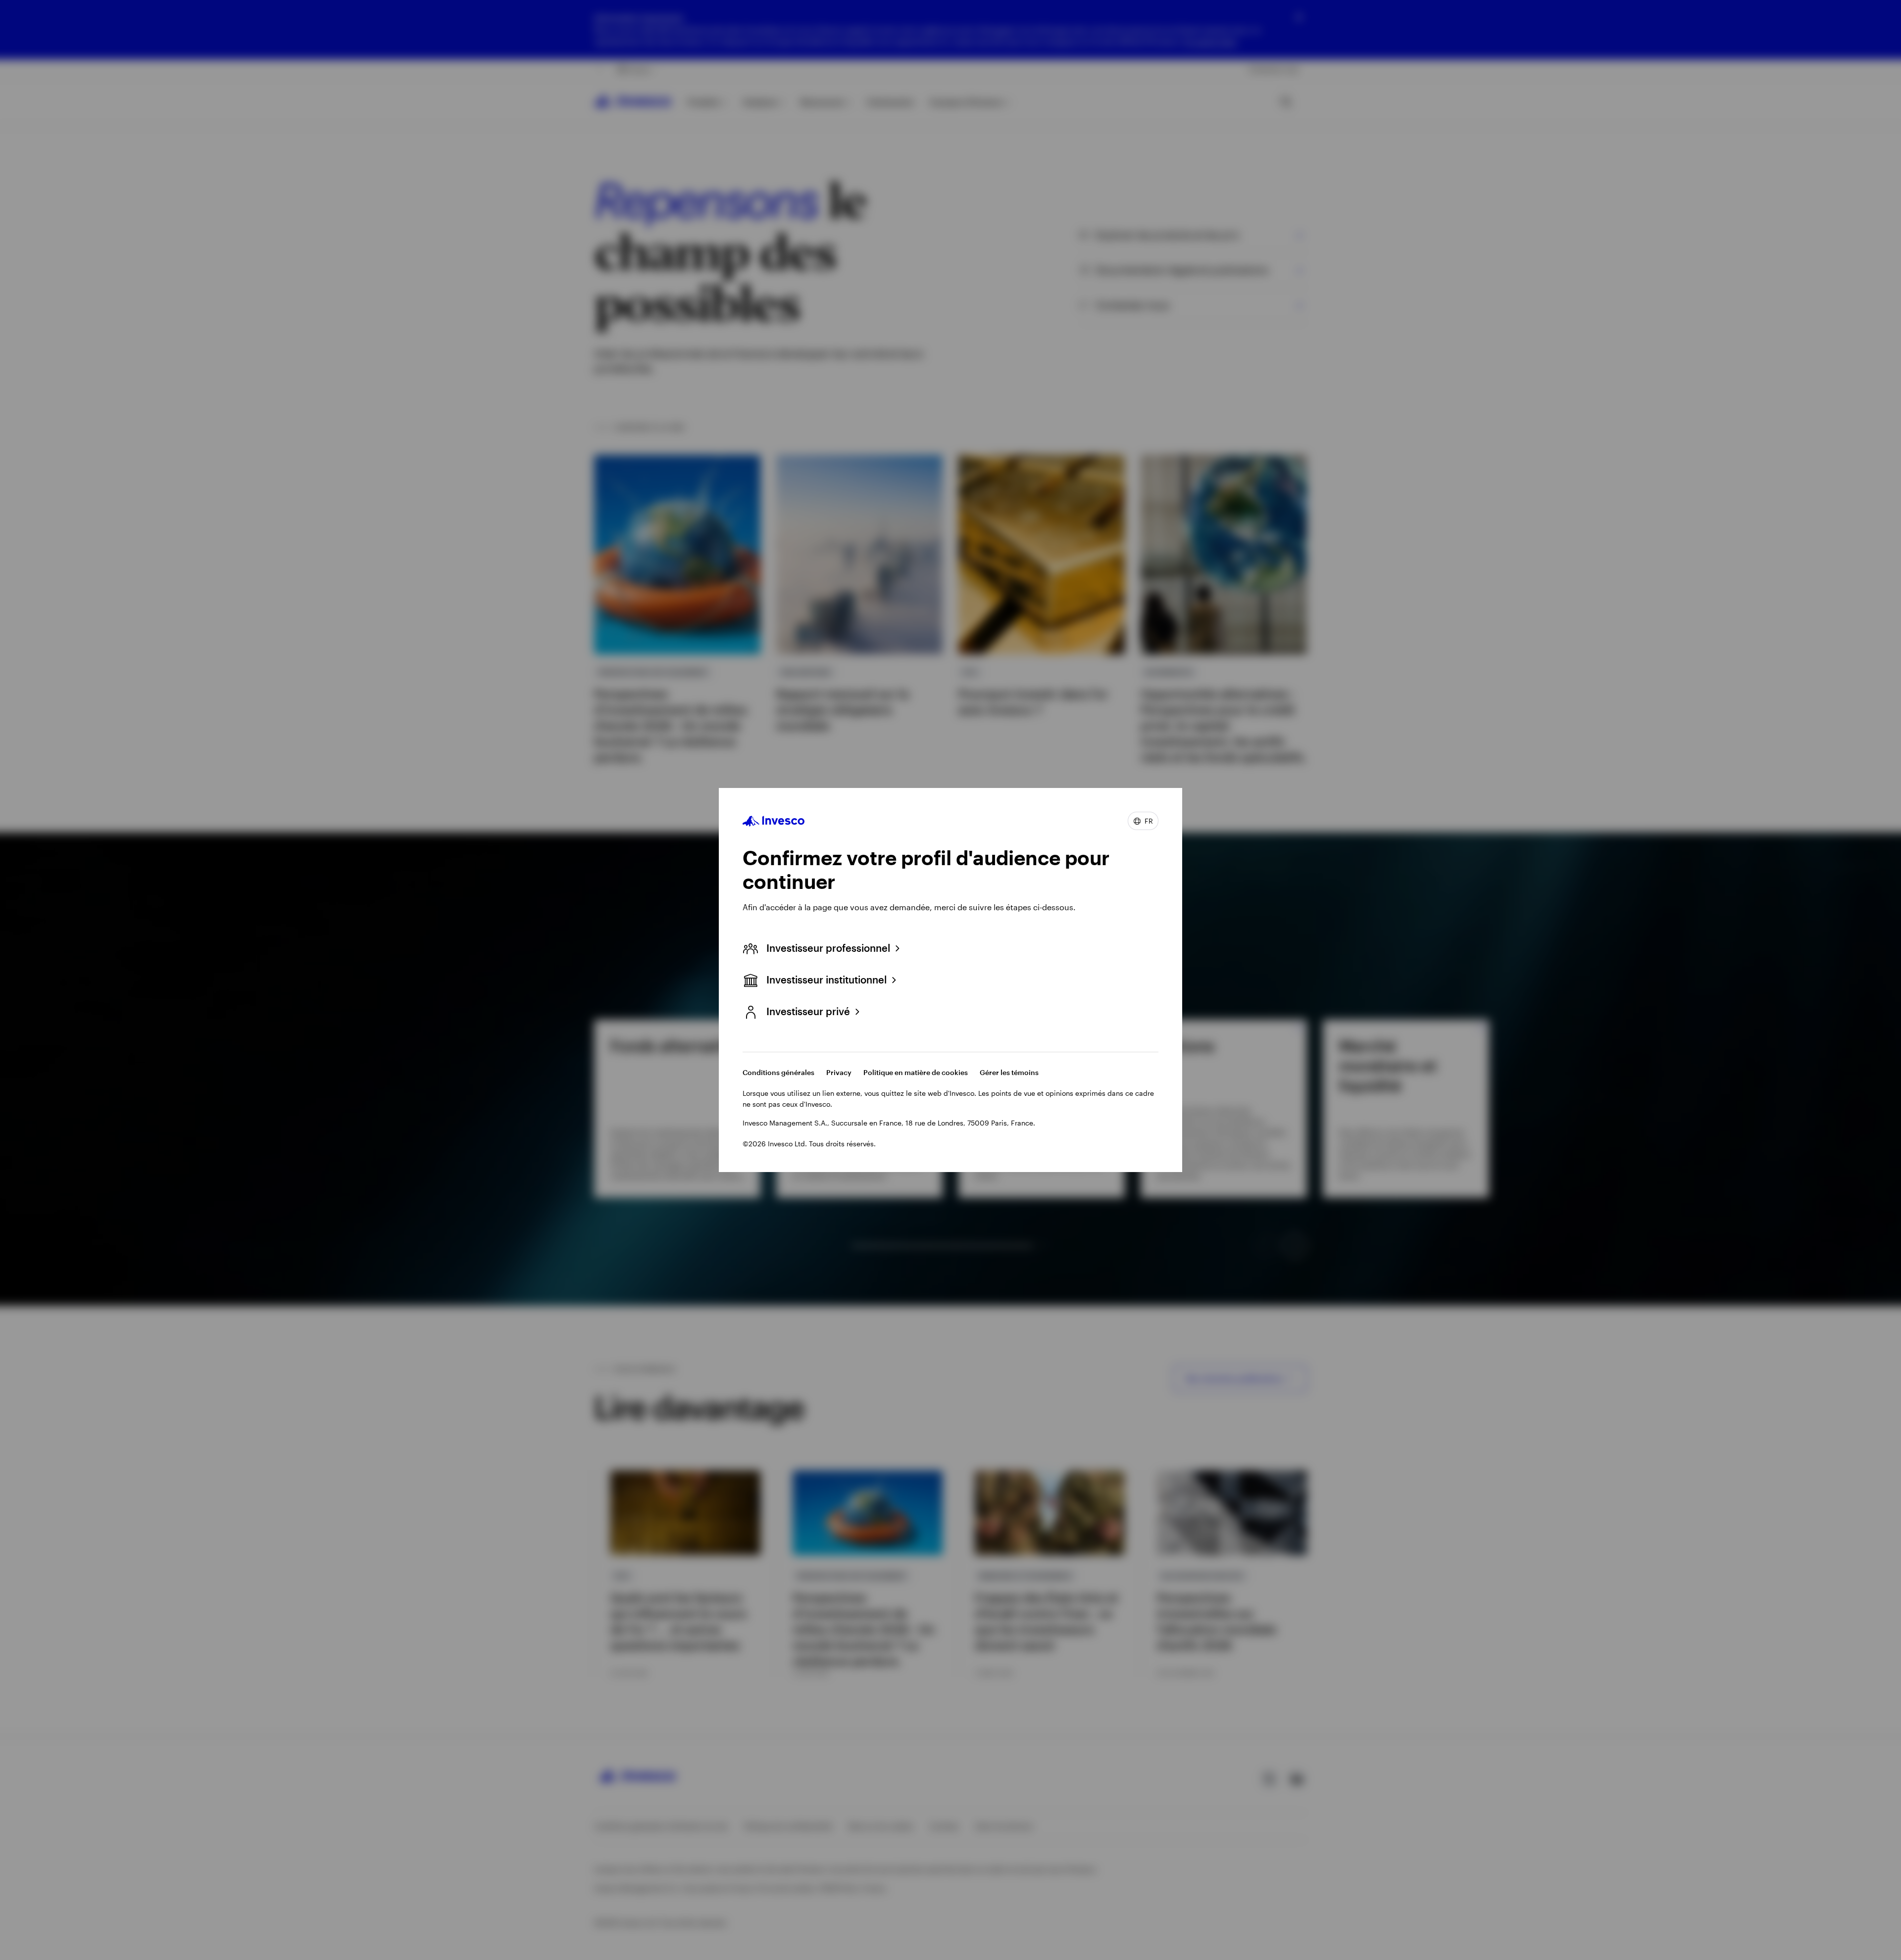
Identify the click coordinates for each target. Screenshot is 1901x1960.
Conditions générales (778, 1072)
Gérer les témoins (1009, 1072)
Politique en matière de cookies (916, 1072)
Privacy (839, 1072)
